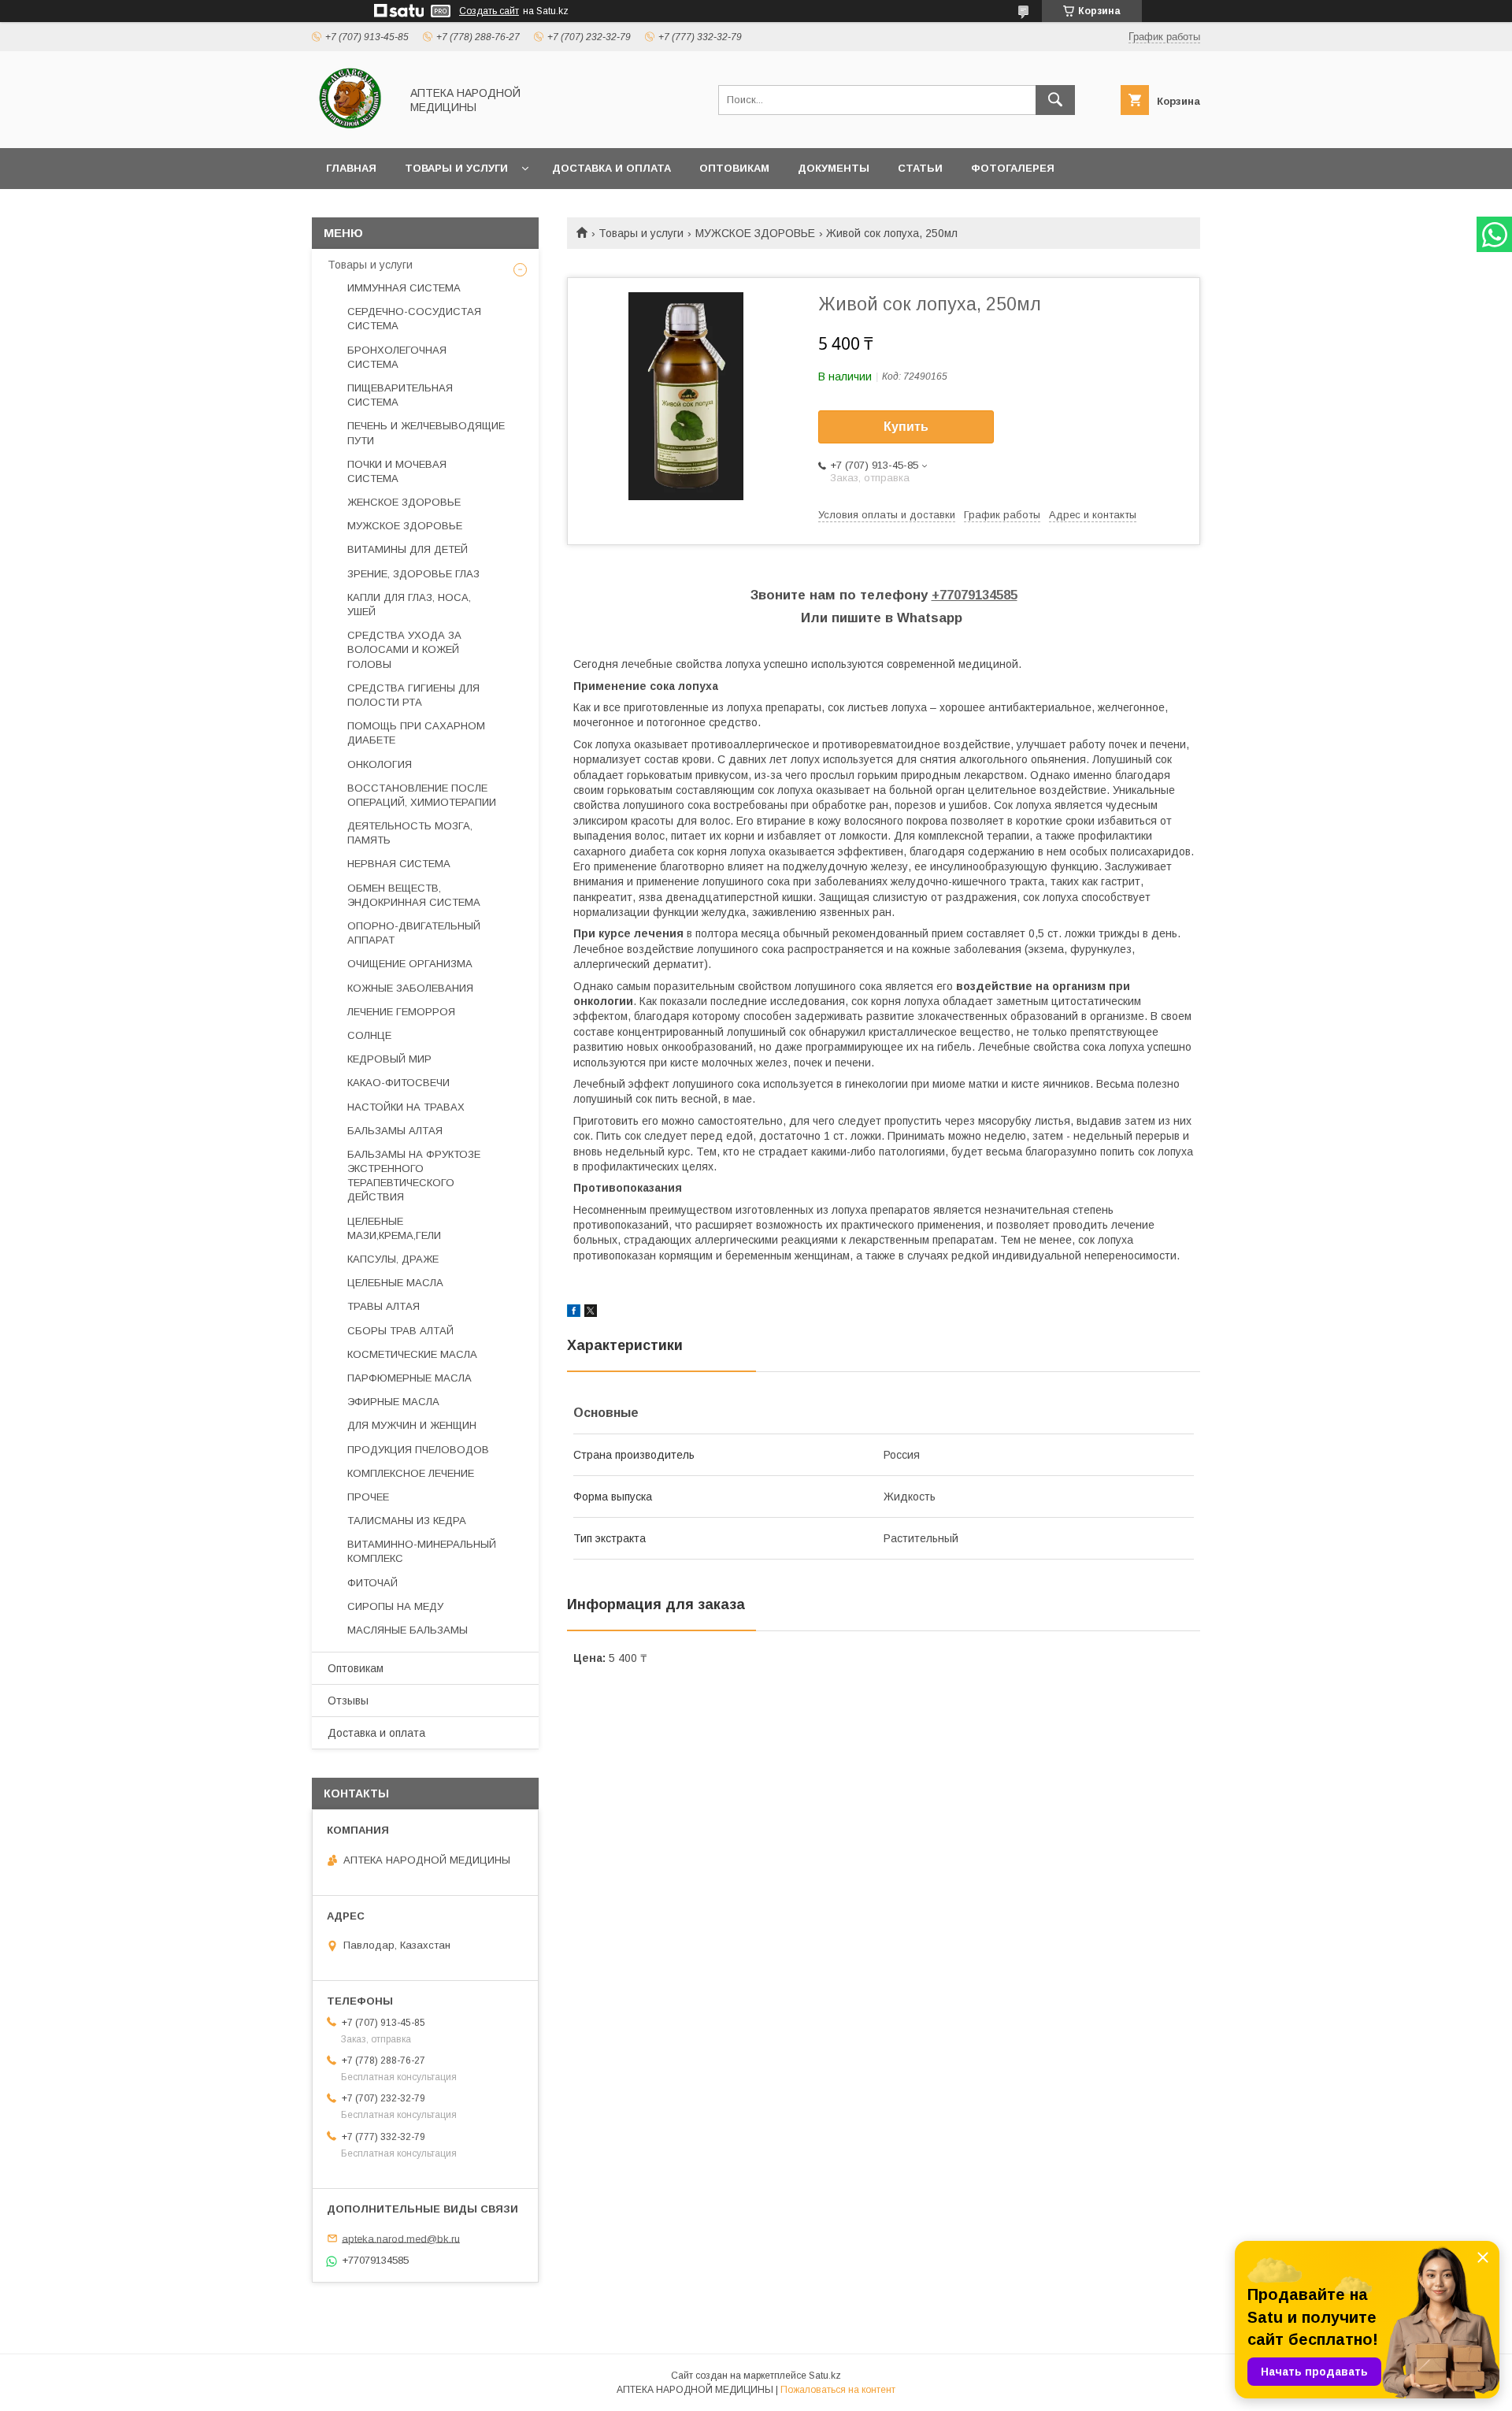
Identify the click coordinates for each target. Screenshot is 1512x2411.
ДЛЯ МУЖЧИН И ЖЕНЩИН (412, 1425)
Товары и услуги (456, 168)
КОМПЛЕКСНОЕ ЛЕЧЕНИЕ (411, 1473)
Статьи (920, 168)
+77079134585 (975, 595)
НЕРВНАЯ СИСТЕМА (399, 864)
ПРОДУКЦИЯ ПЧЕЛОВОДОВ (418, 1450)
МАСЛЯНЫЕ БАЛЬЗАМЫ (408, 1630)
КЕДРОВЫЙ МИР (389, 1059)
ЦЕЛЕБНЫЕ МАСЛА (395, 1283)
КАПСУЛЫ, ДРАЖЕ (393, 1259)
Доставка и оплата (611, 168)
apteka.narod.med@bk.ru (401, 2238)
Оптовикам (734, 168)
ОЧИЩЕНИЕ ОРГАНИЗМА (410, 964)
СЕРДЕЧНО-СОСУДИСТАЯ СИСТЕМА (414, 319)
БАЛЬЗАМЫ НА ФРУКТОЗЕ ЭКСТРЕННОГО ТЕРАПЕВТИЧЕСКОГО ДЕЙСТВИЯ (414, 1176)
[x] (591, 1313)
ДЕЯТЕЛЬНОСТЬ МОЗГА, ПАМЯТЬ (410, 833)
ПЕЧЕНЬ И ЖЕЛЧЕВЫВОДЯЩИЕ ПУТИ (426, 433)
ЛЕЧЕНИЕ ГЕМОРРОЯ (401, 1012)
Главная (351, 168)
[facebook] (574, 1313)
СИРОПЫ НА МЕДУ (395, 1606)
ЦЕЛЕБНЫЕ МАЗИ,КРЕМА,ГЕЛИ (394, 1228)
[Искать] (1055, 100)
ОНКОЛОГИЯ (380, 764)
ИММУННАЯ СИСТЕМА (404, 288)
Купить (906, 427)
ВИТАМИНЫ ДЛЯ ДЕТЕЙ (408, 549)
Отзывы (348, 1701)
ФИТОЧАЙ (372, 1583)
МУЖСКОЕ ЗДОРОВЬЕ (755, 233)
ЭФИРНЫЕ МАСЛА (393, 1402)
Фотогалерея (1013, 168)
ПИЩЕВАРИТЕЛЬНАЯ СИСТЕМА (400, 395)
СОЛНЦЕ (369, 1035)
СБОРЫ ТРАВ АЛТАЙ (400, 1331)
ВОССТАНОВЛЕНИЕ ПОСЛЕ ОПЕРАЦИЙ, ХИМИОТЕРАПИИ (422, 795)
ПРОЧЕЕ (368, 1497)
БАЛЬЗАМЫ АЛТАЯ (395, 1131)
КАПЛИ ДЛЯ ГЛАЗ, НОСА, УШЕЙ (409, 605)
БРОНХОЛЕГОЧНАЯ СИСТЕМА (397, 357)
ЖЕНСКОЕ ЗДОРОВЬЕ (404, 502)
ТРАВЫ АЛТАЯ (384, 1306)
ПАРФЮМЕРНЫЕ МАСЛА (409, 1378)
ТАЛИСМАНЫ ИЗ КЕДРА (407, 1521)
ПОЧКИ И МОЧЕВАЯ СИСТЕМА (397, 471)
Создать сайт (489, 11)
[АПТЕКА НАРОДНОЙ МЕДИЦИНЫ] (352, 128)
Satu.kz (825, 2376)
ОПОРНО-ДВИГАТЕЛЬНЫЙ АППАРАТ (414, 933)
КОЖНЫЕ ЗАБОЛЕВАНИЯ (410, 988)
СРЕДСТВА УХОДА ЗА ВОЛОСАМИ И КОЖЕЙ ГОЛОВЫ (404, 649)
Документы (834, 168)
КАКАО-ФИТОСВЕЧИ (398, 1083)
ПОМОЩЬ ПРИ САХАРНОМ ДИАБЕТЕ (416, 733)
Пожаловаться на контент (838, 2390)
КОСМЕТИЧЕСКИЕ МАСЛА (412, 1354)
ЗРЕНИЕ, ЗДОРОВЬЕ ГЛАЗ (413, 574)
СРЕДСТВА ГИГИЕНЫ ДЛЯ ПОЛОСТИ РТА (413, 695)
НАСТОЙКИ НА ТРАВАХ (406, 1107)
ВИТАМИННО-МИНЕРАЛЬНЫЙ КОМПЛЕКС (422, 1551)
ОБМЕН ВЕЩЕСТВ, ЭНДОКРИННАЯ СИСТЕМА (414, 895)
